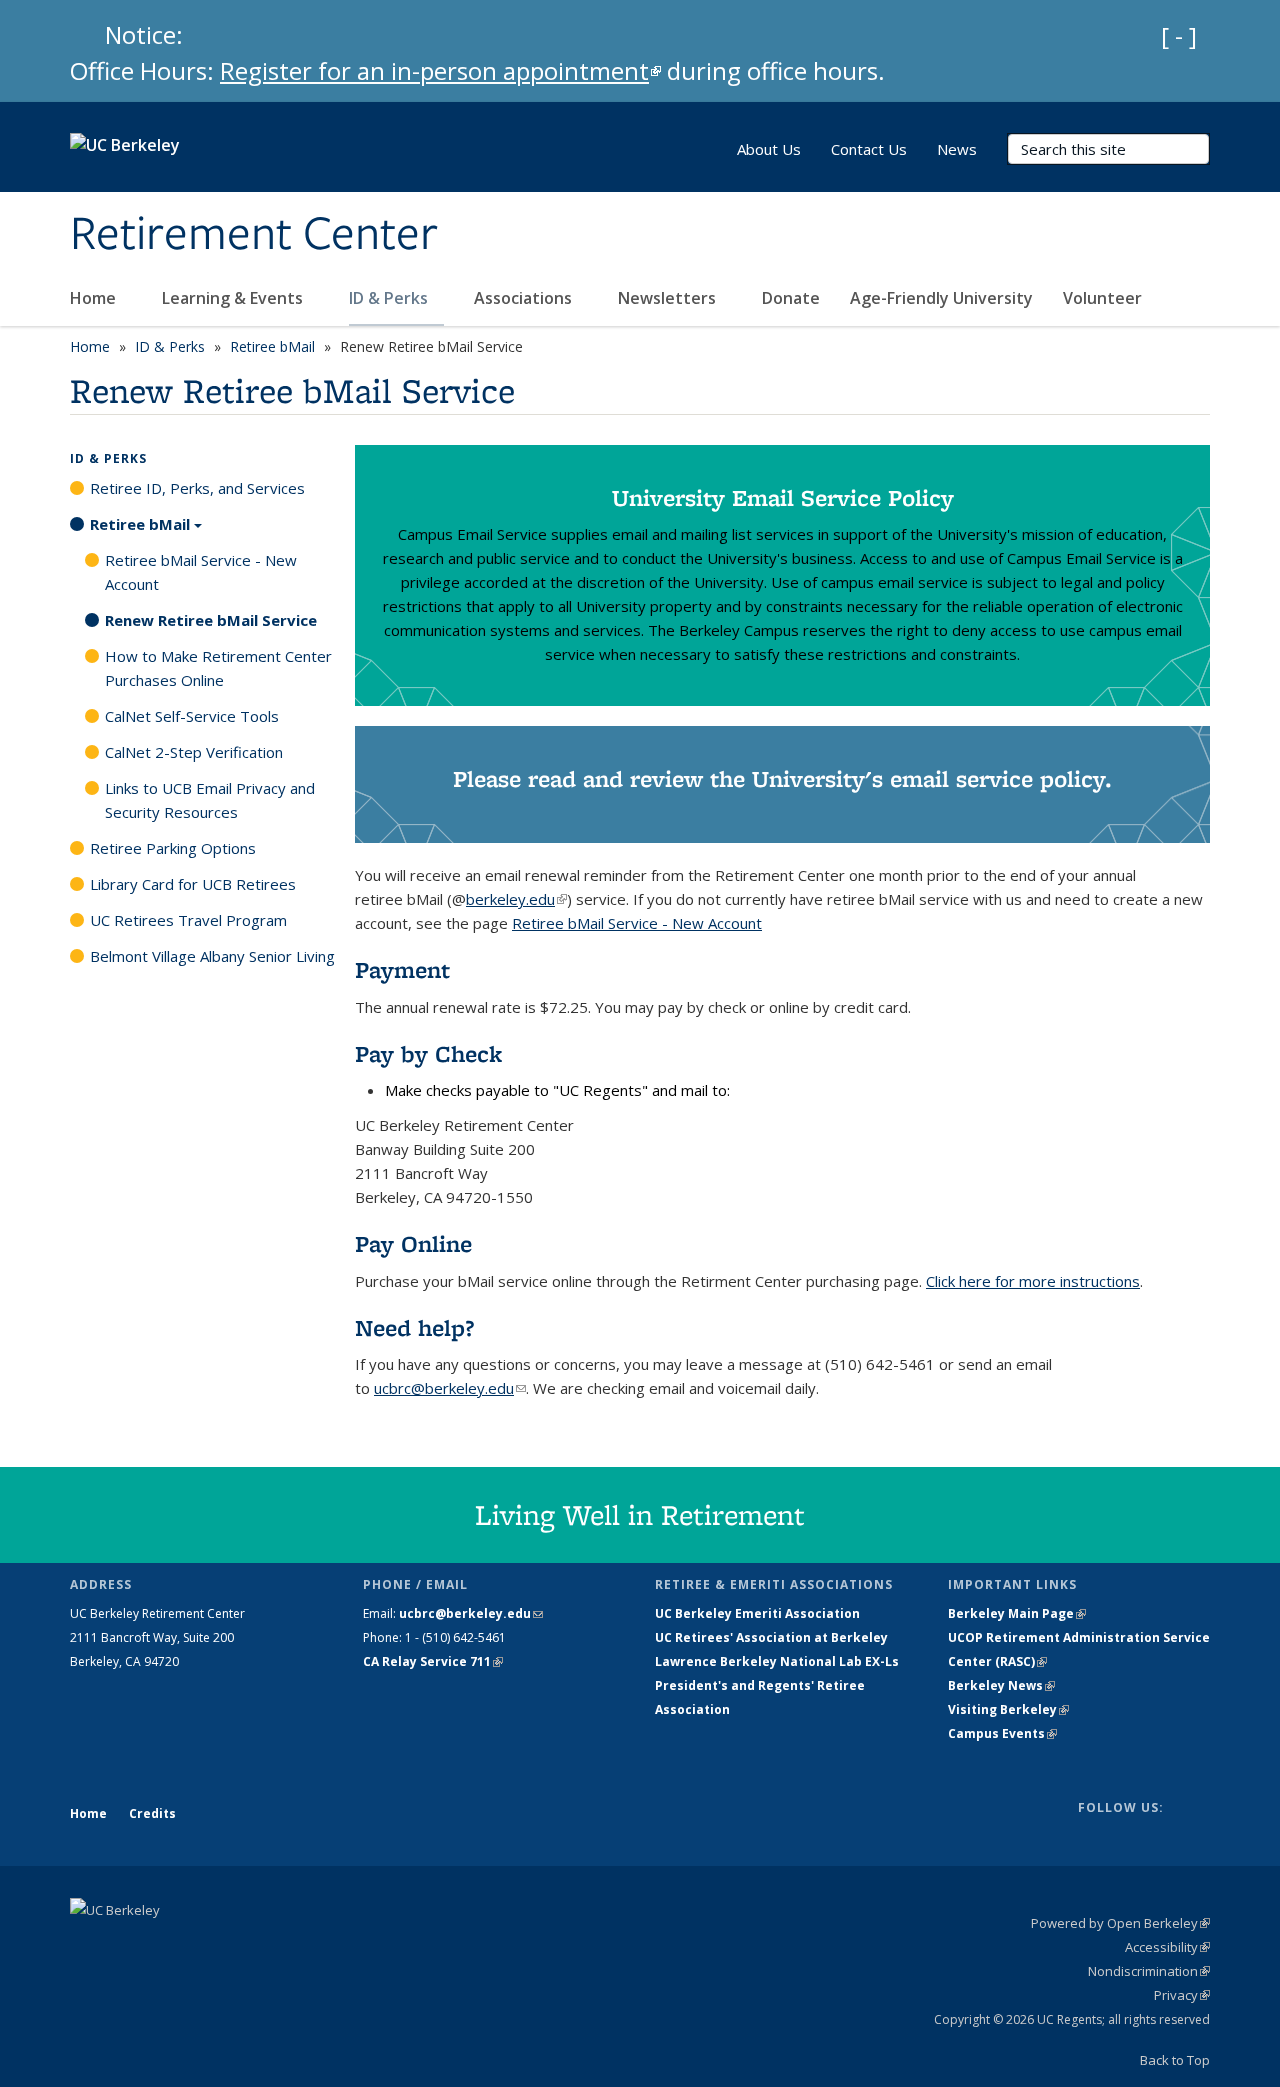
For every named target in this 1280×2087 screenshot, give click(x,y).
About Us (769, 149)
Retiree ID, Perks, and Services (197, 488)
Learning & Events (234, 298)
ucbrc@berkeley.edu (471, 1613)
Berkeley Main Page (1017, 1613)
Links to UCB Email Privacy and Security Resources (210, 800)
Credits (152, 1813)
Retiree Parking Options (173, 848)
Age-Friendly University (941, 298)
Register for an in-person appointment (440, 70)
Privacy (1182, 1995)
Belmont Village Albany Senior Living (212, 956)
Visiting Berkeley (1008, 1709)
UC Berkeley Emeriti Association (757, 1613)
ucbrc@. (450, 1388)
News (957, 149)
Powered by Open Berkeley (1120, 1923)
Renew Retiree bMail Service (211, 620)
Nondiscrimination (1149, 1971)
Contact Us (869, 149)
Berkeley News (1001, 1685)
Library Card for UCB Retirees (193, 884)
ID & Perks (390, 298)
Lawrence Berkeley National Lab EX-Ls (777, 1661)
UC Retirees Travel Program (188, 920)
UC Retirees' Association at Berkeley (771, 1637)
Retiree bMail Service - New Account (637, 923)
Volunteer (1104, 298)
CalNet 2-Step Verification (194, 752)
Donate (791, 298)
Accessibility (1167, 1947)
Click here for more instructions (1033, 1281)
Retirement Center (254, 235)
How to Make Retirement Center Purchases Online (218, 668)
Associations (525, 298)
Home (95, 298)
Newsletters (669, 298)
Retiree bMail (272, 346)
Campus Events (1002, 1733)
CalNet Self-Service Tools (192, 716)
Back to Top (1175, 2060)
